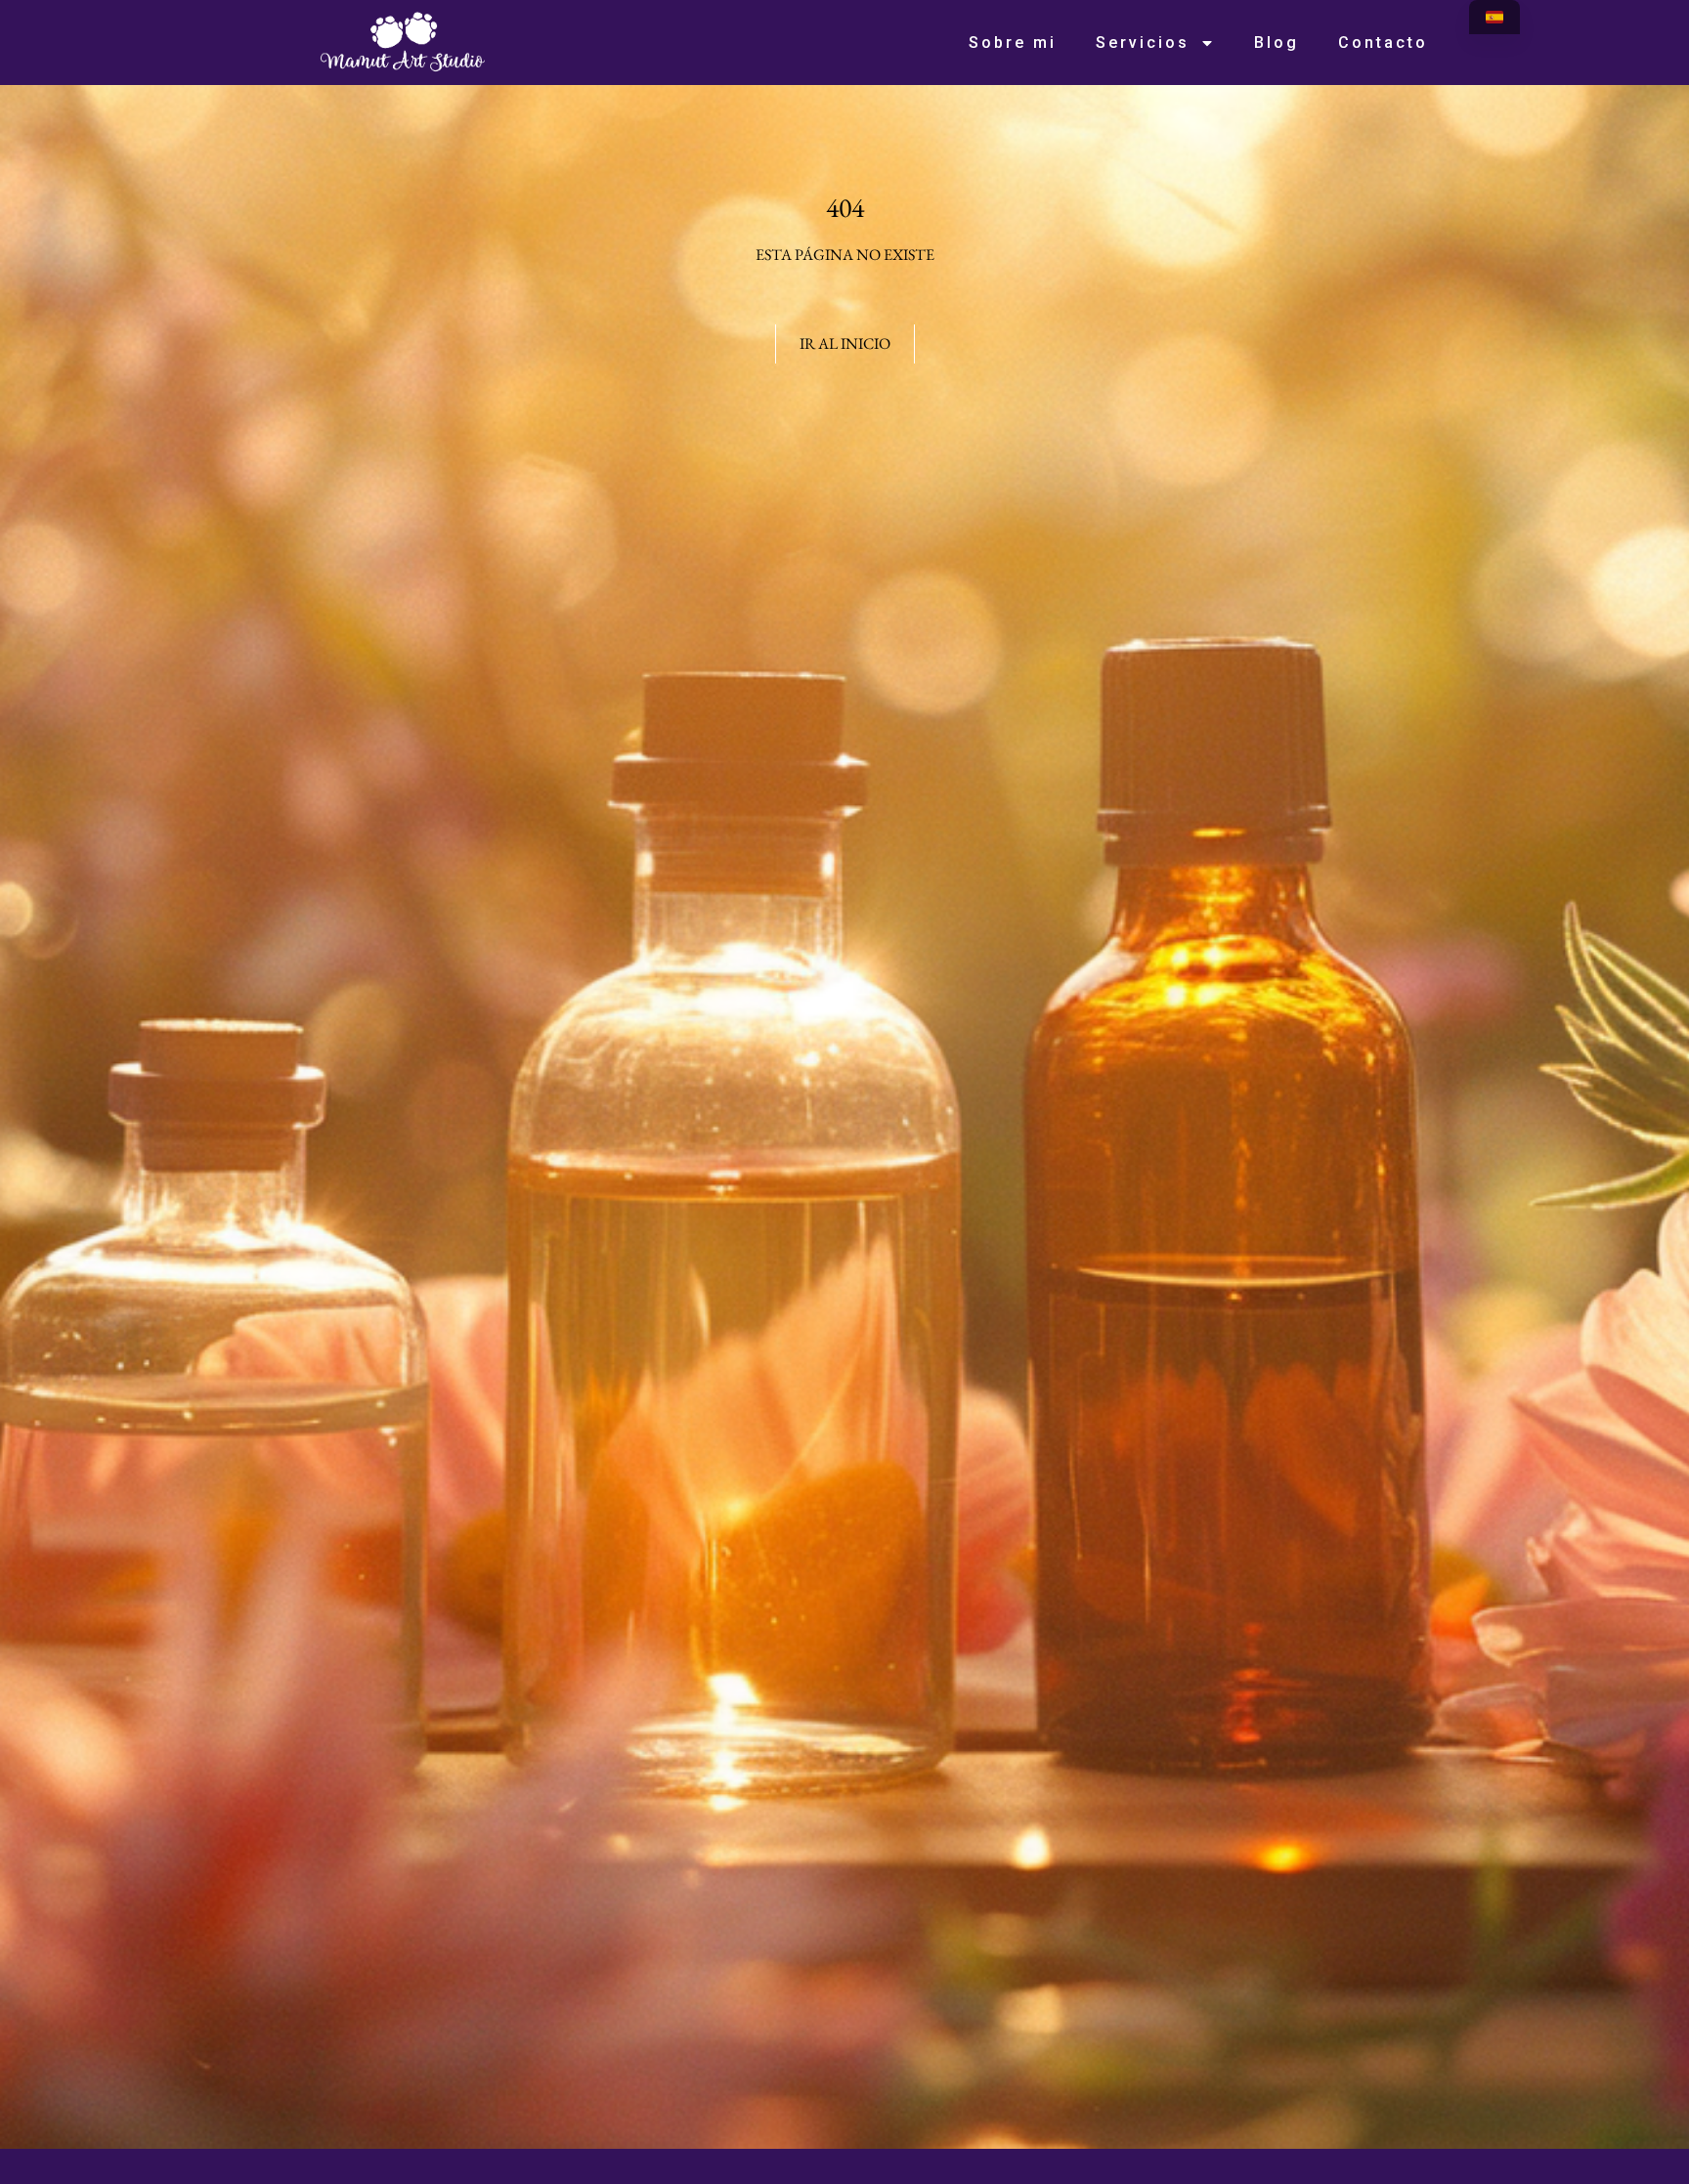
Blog (1277, 43)
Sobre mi (1013, 43)
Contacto (1383, 43)
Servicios (1143, 43)
